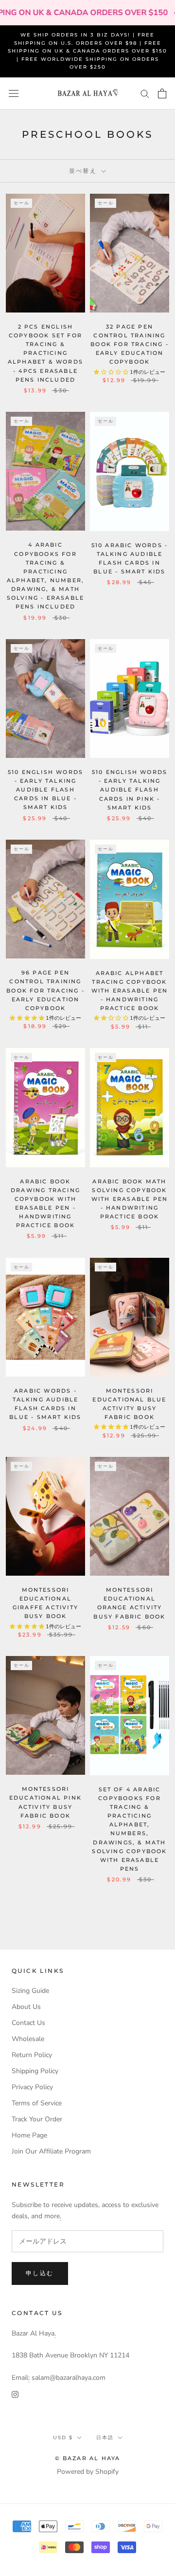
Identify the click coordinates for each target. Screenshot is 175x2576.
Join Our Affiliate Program (51, 2151)
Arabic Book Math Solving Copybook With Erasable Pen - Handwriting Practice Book (130, 1199)
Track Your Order (37, 2119)
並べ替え (84, 171)
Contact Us (28, 2023)
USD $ (63, 2438)
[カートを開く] (162, 93)
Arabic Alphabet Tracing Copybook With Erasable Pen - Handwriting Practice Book (130, 991)
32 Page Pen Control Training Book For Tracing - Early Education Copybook (130, 344)
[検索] (145, 93)
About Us (26, 2007)
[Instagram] (15, 2394)
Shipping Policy (35, 2071)
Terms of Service (37, 2103)
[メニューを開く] (14, 94)
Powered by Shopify (88, 2472)
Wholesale (28, 2039)
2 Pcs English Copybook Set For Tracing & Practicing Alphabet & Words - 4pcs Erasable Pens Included (45, 353)
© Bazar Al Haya (88, 2458)
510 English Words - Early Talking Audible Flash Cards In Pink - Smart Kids (130, 790)
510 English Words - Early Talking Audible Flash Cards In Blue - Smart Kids (45, 790)
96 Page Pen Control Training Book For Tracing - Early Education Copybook (45, 990)
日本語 (105, 2438)
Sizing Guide (30, 1991)
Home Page (29, 2135)
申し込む (40, 2273)
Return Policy (32, 2055)
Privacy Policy (32, 2087)
